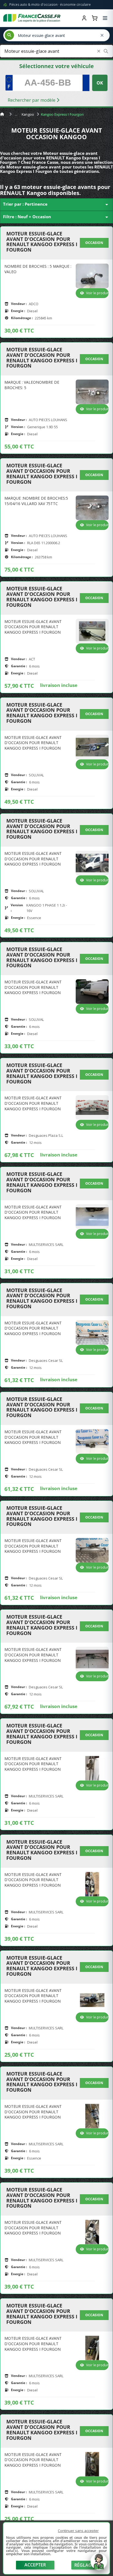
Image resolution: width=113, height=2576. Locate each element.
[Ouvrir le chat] (99, 2564)
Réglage (84, 2565)
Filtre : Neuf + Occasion (56, 217)
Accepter (35, 2565)
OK (100, 83)
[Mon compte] (84, 18)
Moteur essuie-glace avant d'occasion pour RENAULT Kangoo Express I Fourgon (42, 242)
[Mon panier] (95, 18)
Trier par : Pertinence (56, 205)
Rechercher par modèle (32, 100)
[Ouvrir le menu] (105, 18)
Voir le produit (97, 293)
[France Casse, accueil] (32, 18)
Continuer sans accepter (78, 2531)
